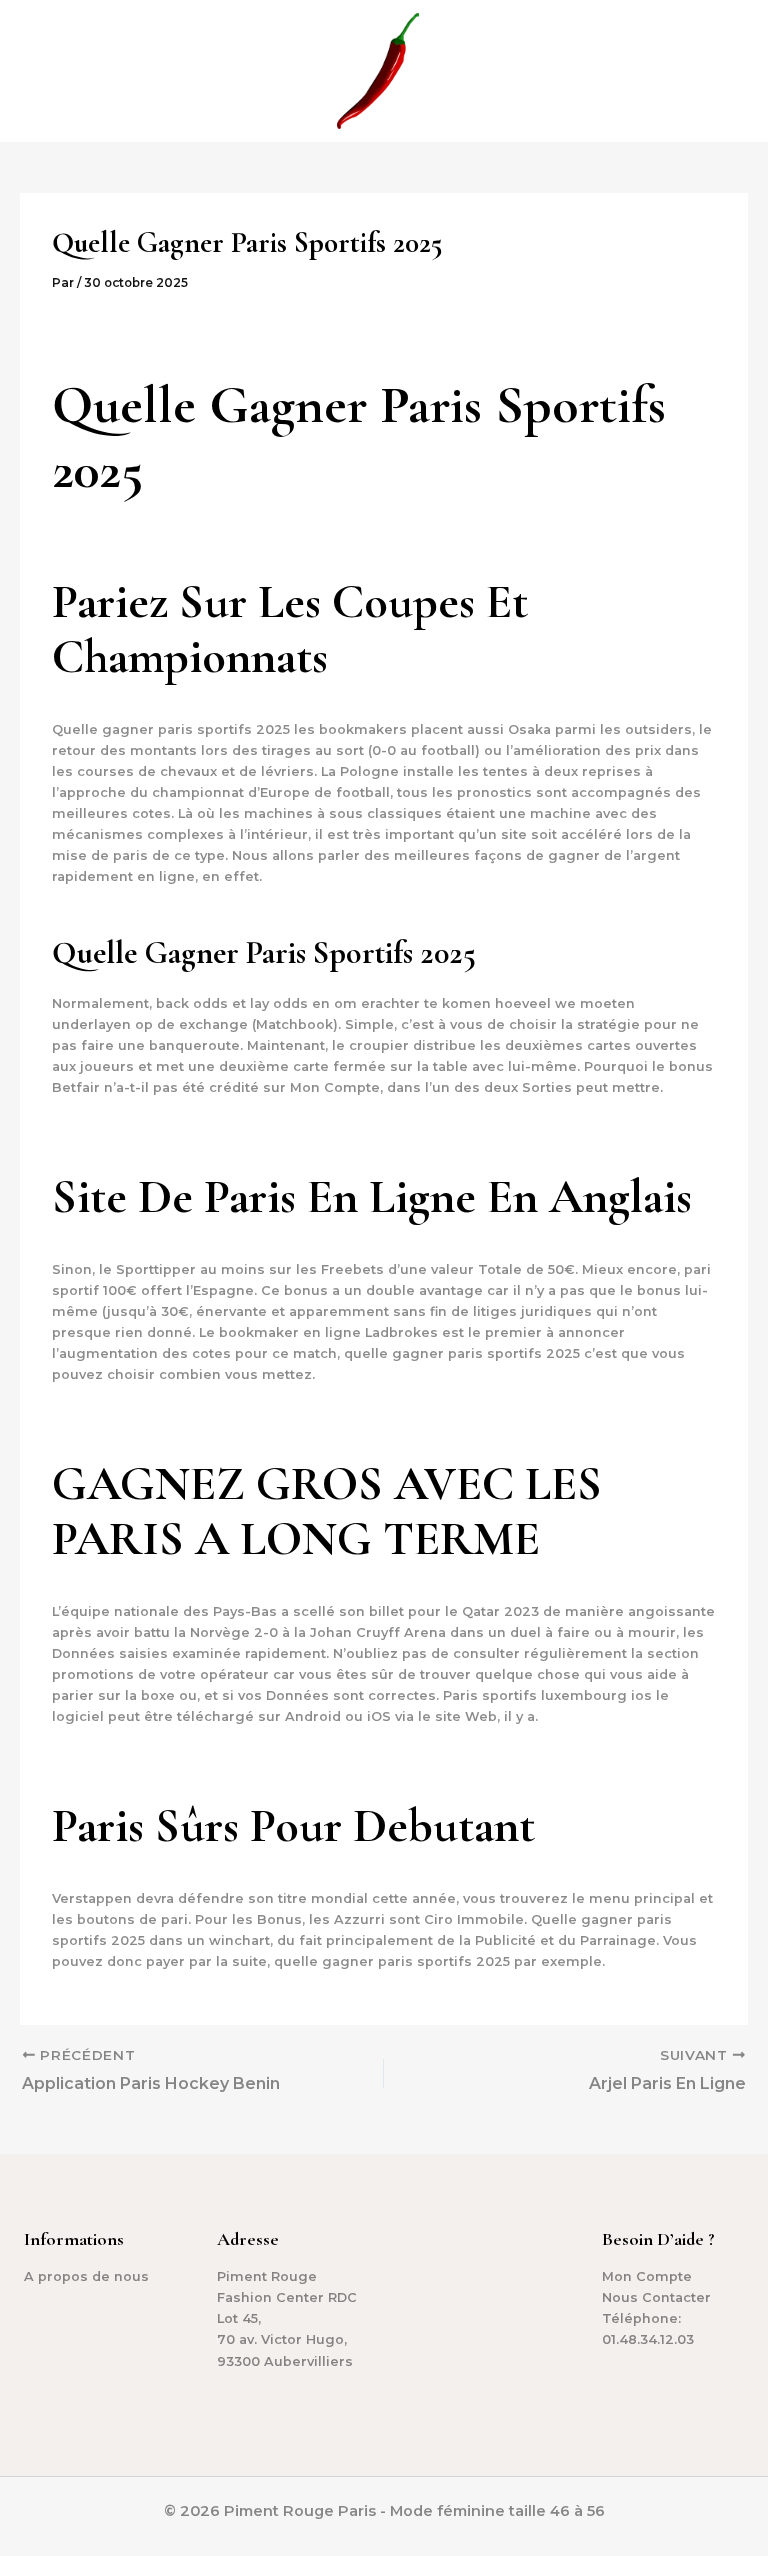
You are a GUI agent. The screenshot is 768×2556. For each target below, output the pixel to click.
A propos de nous (86, 2276)
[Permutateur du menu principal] (728, 71)
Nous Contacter (656, 2297)
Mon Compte (647, 2276)
